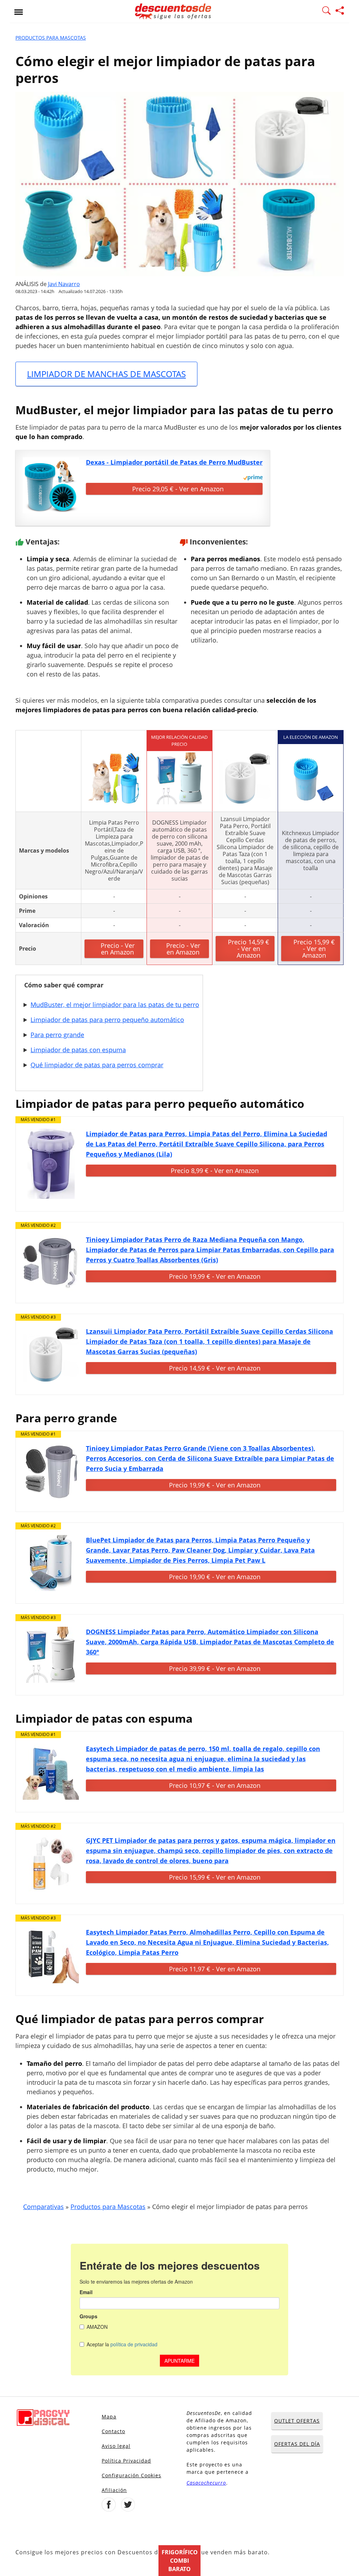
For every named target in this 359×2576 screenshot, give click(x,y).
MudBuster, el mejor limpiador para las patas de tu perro (115, 1005)
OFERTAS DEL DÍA (297, 2444)
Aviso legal (116, 2446)
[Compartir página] (340, 12)
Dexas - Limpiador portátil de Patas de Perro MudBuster (174, 462)
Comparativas (43, 2207)
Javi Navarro (64, 284)
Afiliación (114, 2490)
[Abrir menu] (19, 12)
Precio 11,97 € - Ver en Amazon (215, 1969)
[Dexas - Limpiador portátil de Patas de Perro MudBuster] (51, 485)
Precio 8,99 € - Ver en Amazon (215, 1171)
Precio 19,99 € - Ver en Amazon (215, 1276)
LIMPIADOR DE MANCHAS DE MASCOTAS (106, 374)
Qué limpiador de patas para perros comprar (97, 1065)
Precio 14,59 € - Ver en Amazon (249, 949)
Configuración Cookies (131, 2475)
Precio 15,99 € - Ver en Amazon (314, 949)
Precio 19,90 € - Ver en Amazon (215, 1577)
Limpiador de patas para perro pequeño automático (107, 1020)
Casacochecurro (206, 2483)
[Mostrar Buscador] (326, 12)
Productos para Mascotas (51, 38)
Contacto (113, 2431)
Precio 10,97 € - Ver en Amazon (215, 1785)
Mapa (109, 2417)
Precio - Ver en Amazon (118, 949)
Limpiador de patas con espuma (78, 1050)
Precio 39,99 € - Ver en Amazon (215, 1668)
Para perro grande (57, 1035)
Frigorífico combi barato (180, 2561)
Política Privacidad (126, 2461)
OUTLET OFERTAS (297, 2421)
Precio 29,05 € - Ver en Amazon (178, 489)
